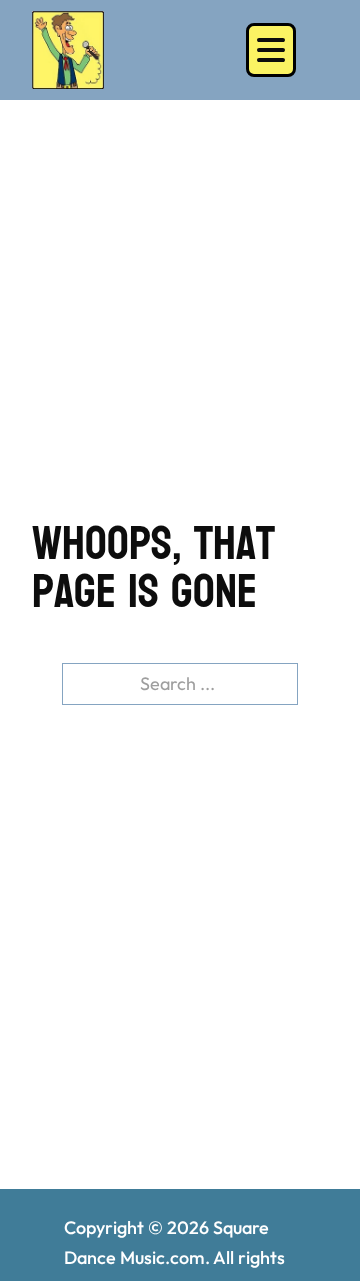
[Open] (271, 50)
